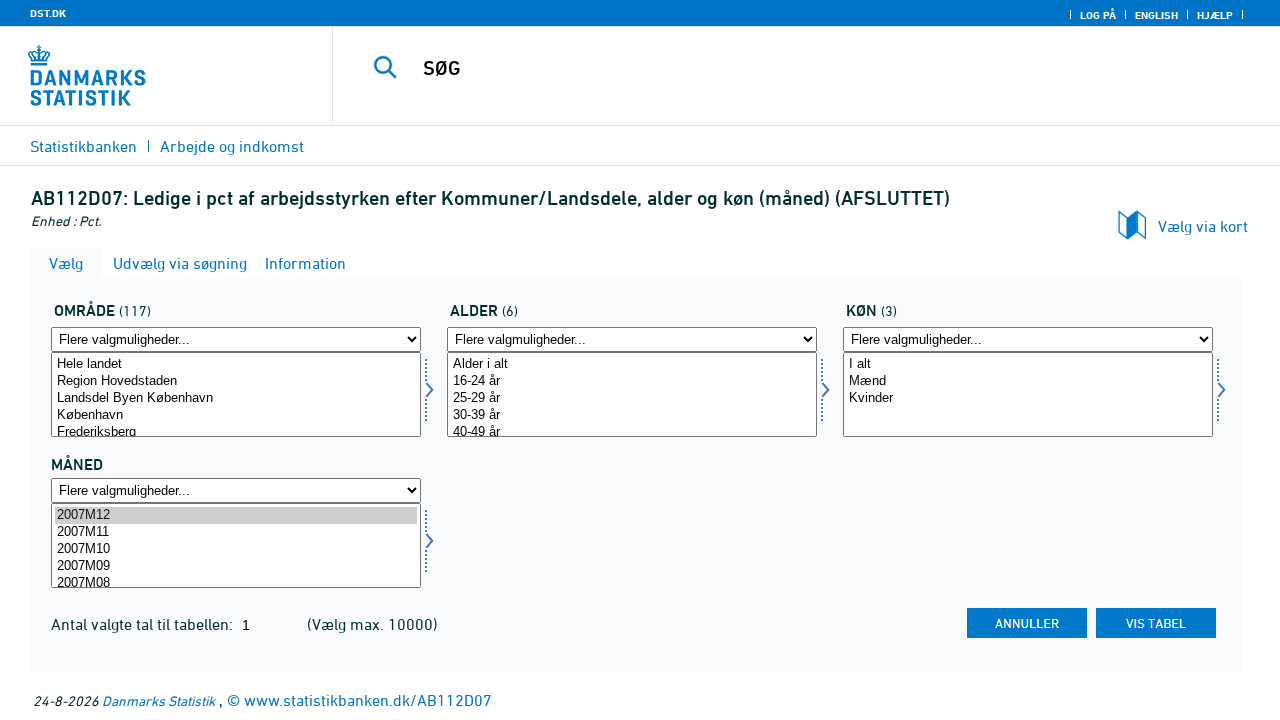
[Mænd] (1028, 381)
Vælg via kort (1203, 226)
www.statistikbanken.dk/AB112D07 (368, 700)
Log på (1098, 15)
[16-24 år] (632, 381)
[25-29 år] (632, 398)
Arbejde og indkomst (232, 146)
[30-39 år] (632, 415)
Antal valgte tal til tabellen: (144, 624)
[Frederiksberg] (236, 432)
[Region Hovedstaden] (236, 381)
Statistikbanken (83, 146)
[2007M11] (236, 532)
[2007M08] (236, 583)
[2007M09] (236, 566)
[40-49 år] (632, 432)
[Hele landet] (236, 364)
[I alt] (1028, 364)
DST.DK (48, 13)
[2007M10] (236, 549)
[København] (236, 415)
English (1156, 15)
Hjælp (1215, 15)
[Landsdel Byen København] (236, 398)
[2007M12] (236, 515)
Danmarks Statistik (158, 700)
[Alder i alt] (632, 364)
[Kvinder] (1028, 398)
